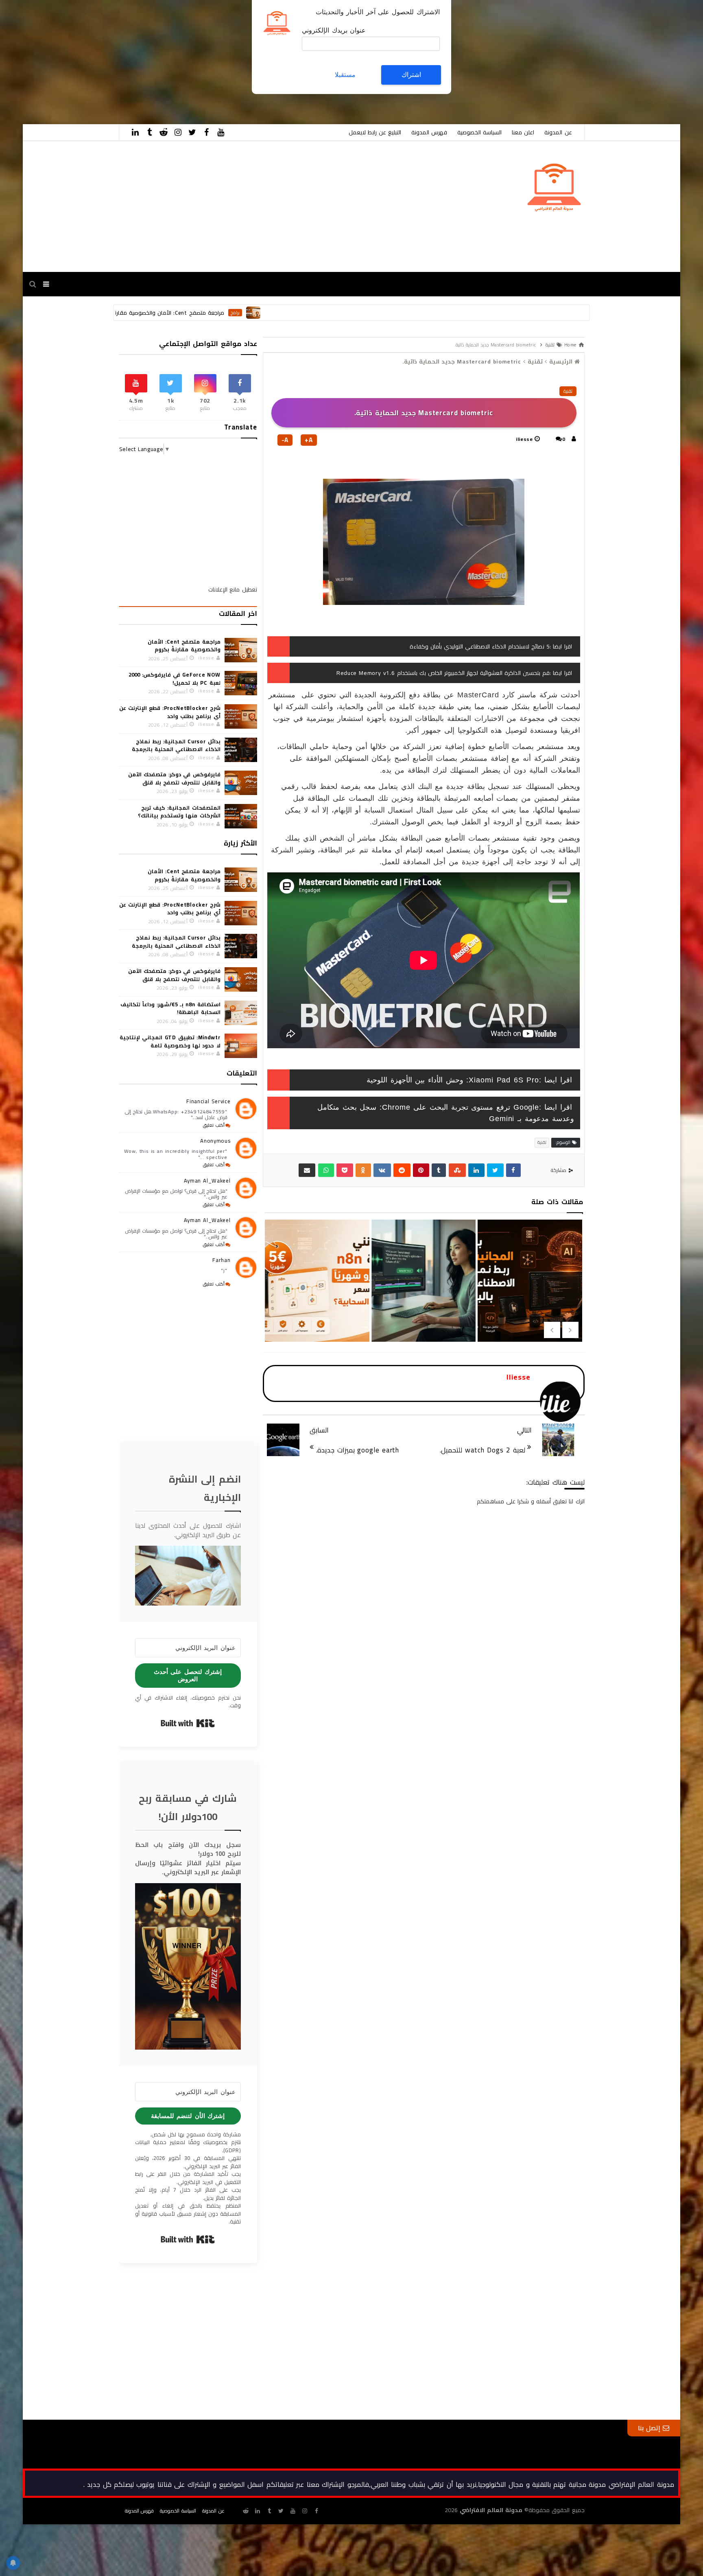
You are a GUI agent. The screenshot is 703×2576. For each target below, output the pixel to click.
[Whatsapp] (326, 1170)
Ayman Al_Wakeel (207, 1181)
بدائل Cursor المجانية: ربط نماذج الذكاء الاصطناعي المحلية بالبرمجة (316, 1315)
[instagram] (178, 132)
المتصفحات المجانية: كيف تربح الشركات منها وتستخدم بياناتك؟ (179, 812)
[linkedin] (135, 132)
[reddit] (164, 132)
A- (285, 440)
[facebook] (207, 132)
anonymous (215, 1141)
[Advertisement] (459, 57)
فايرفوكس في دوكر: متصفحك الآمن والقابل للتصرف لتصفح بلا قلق (174, 778)
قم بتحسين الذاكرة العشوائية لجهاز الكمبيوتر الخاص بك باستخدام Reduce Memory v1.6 (443, 673)
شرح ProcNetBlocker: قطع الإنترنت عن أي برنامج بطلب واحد (170, 712)
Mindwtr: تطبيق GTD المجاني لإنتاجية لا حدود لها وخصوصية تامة (170, 1041)
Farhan (221, 1260)
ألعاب (183, 313)
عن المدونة (558, 132)
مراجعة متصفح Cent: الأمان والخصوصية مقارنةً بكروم (285, 313)
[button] (188, 1575)
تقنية (568, 391)
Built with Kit (188, 1723)
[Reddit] (402, 1170)
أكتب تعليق (214, 1125)
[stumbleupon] (457, 1170)
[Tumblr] (439, 1170)
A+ (309, 440)
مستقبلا (345, 75)
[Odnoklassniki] (363, 1170)
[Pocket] (345, 1170)
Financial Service (208, 1101)
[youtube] (221, 132)
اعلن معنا (523, 132)
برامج (360, 313)
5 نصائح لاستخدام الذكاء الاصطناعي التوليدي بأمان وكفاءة (480, 646)
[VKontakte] (382, 1170)
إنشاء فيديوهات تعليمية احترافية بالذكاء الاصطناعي (529, 1302)
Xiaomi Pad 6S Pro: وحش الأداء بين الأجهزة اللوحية (453, 1080)
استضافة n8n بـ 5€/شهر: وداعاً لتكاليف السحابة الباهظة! (423, 1315)
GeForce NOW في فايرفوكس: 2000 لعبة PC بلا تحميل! (174, 679)
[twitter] (192, 132)
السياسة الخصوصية (479, 132)
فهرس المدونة (429, 132)
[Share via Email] (307, 1170)
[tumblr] (150, 132)
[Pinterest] (421, 1170)
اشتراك (411, 75)
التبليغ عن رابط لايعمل (375, 132)
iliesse (524, 439)
